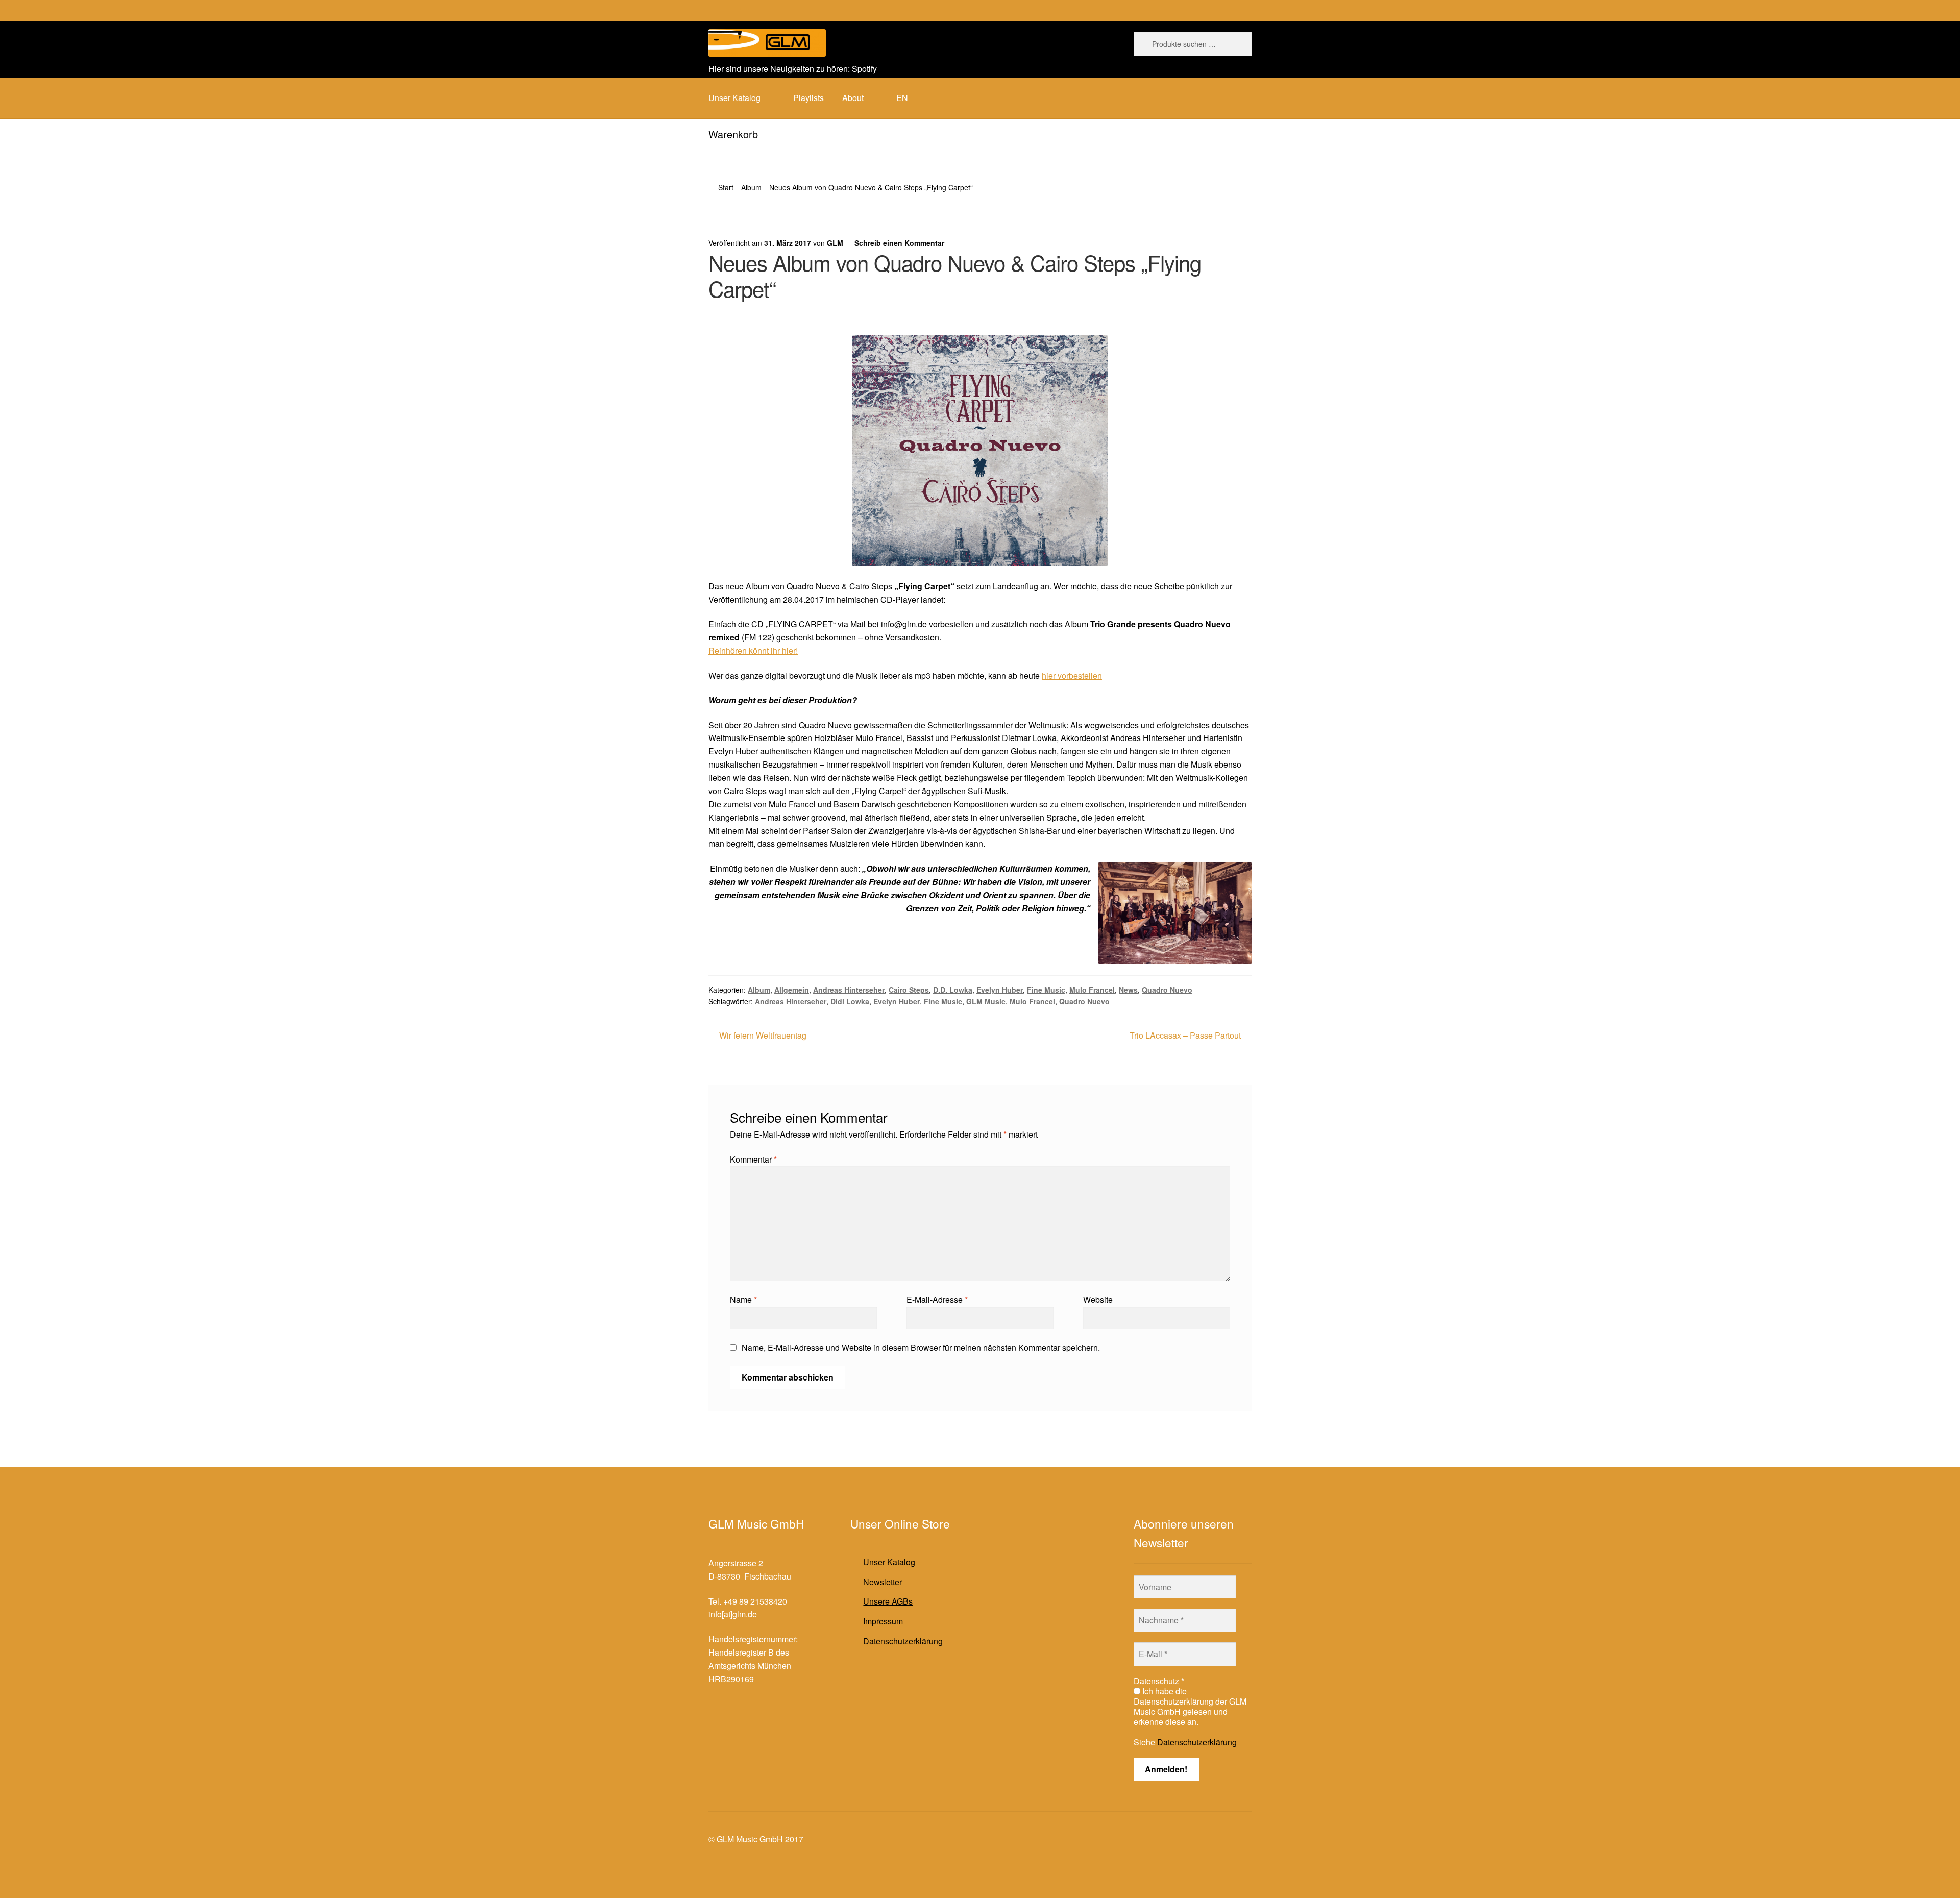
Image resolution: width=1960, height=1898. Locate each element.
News (1128, 990)
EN (902, 98)
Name (743, 1300)
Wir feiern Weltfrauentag (763, 1036)
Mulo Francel (1092, 990)
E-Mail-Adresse (937, 1300)
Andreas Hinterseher (849, 990)
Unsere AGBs (888, 1601)
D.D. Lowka (953, 990)
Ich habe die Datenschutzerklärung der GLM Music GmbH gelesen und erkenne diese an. (1190, 1707)
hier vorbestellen (1072, 675)
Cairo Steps (909, 990)
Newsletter (883, 1582)
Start (726, 187)
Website (1098, 1300)
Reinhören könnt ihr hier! (753, 650)
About (853, 98)
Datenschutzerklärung (903, 1641)
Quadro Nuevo (1167, 990)
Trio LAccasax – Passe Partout (1185, 1036)
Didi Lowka (850, 1001)
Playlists (808, 98)
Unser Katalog (889, 1562)
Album (751, 187)
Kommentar (753, 1159)
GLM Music (986, 1001)
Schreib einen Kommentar (899, 243)
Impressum (883, 1621)
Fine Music (1046, 990)
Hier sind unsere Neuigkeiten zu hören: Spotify (793, 69)
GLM (835, 243)
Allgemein (792, 990)
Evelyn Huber (1000, 990)
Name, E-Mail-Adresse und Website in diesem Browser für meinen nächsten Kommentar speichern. (921, 1348)
